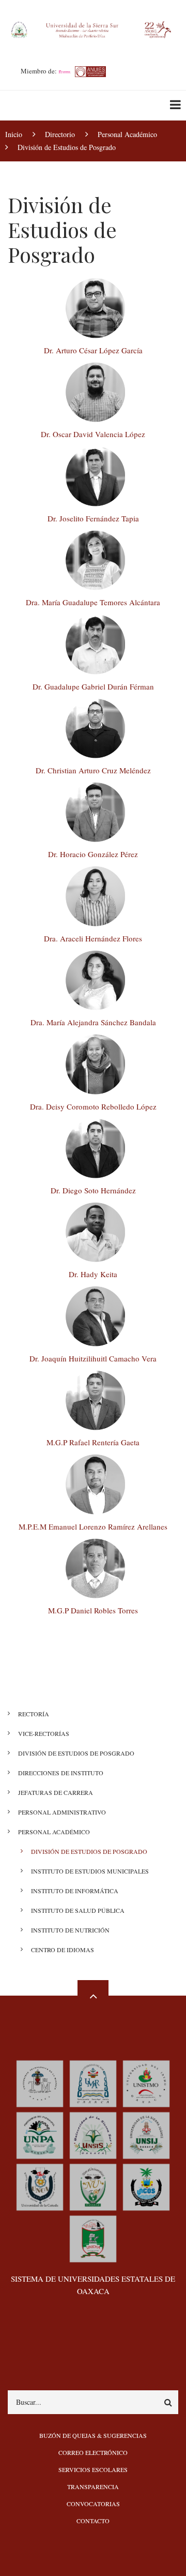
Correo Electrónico (93, 2452)
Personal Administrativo (62, 1812)
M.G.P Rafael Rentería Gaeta (93, 1442)
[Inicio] (93, 28)
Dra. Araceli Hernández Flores (93, 938)
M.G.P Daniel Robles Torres (93, 1610)
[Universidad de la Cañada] (40, 2186)
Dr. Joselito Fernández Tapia (93, 518)
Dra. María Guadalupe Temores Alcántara (93, 602)
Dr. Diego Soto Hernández (93, 1190)
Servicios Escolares (93, 2469)
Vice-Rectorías (44, 1733)
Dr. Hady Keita (93, 1274)
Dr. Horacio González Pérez (93, 854)
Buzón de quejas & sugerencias (93, 2435)
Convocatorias (93, 2504)
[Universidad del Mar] (93, 2083)
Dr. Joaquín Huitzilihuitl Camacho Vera (93, 1358)
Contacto (93, 2521)
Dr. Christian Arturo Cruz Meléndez (93, 770)
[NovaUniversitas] (93, 2186)
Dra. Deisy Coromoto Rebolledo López (93, 1106)
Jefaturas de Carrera (56, 1792)
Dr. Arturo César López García (93, 350)
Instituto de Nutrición (70, 1930)
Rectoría (34, 1714)
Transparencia (93, 2487)
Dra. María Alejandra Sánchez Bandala (93, 1022)
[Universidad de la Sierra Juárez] (146, 2135)
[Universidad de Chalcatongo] (93, 2238)
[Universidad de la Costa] (146, 2186)
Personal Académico (54, 1832)
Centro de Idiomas (63, 1950)
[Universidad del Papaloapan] (40, 2135)
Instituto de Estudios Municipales (90, 1871)
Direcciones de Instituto (61, 1773)
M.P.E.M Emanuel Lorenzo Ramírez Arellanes (93, 1526)
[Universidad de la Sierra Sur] (93, 2135)
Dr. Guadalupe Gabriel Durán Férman (93, 686)
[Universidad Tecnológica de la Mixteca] (40, 2083)
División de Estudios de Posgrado (76, 1753)
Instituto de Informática (75, 1891)
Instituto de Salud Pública (78, 1910)
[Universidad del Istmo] (146, 2083)
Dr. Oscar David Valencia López (93, 434)
